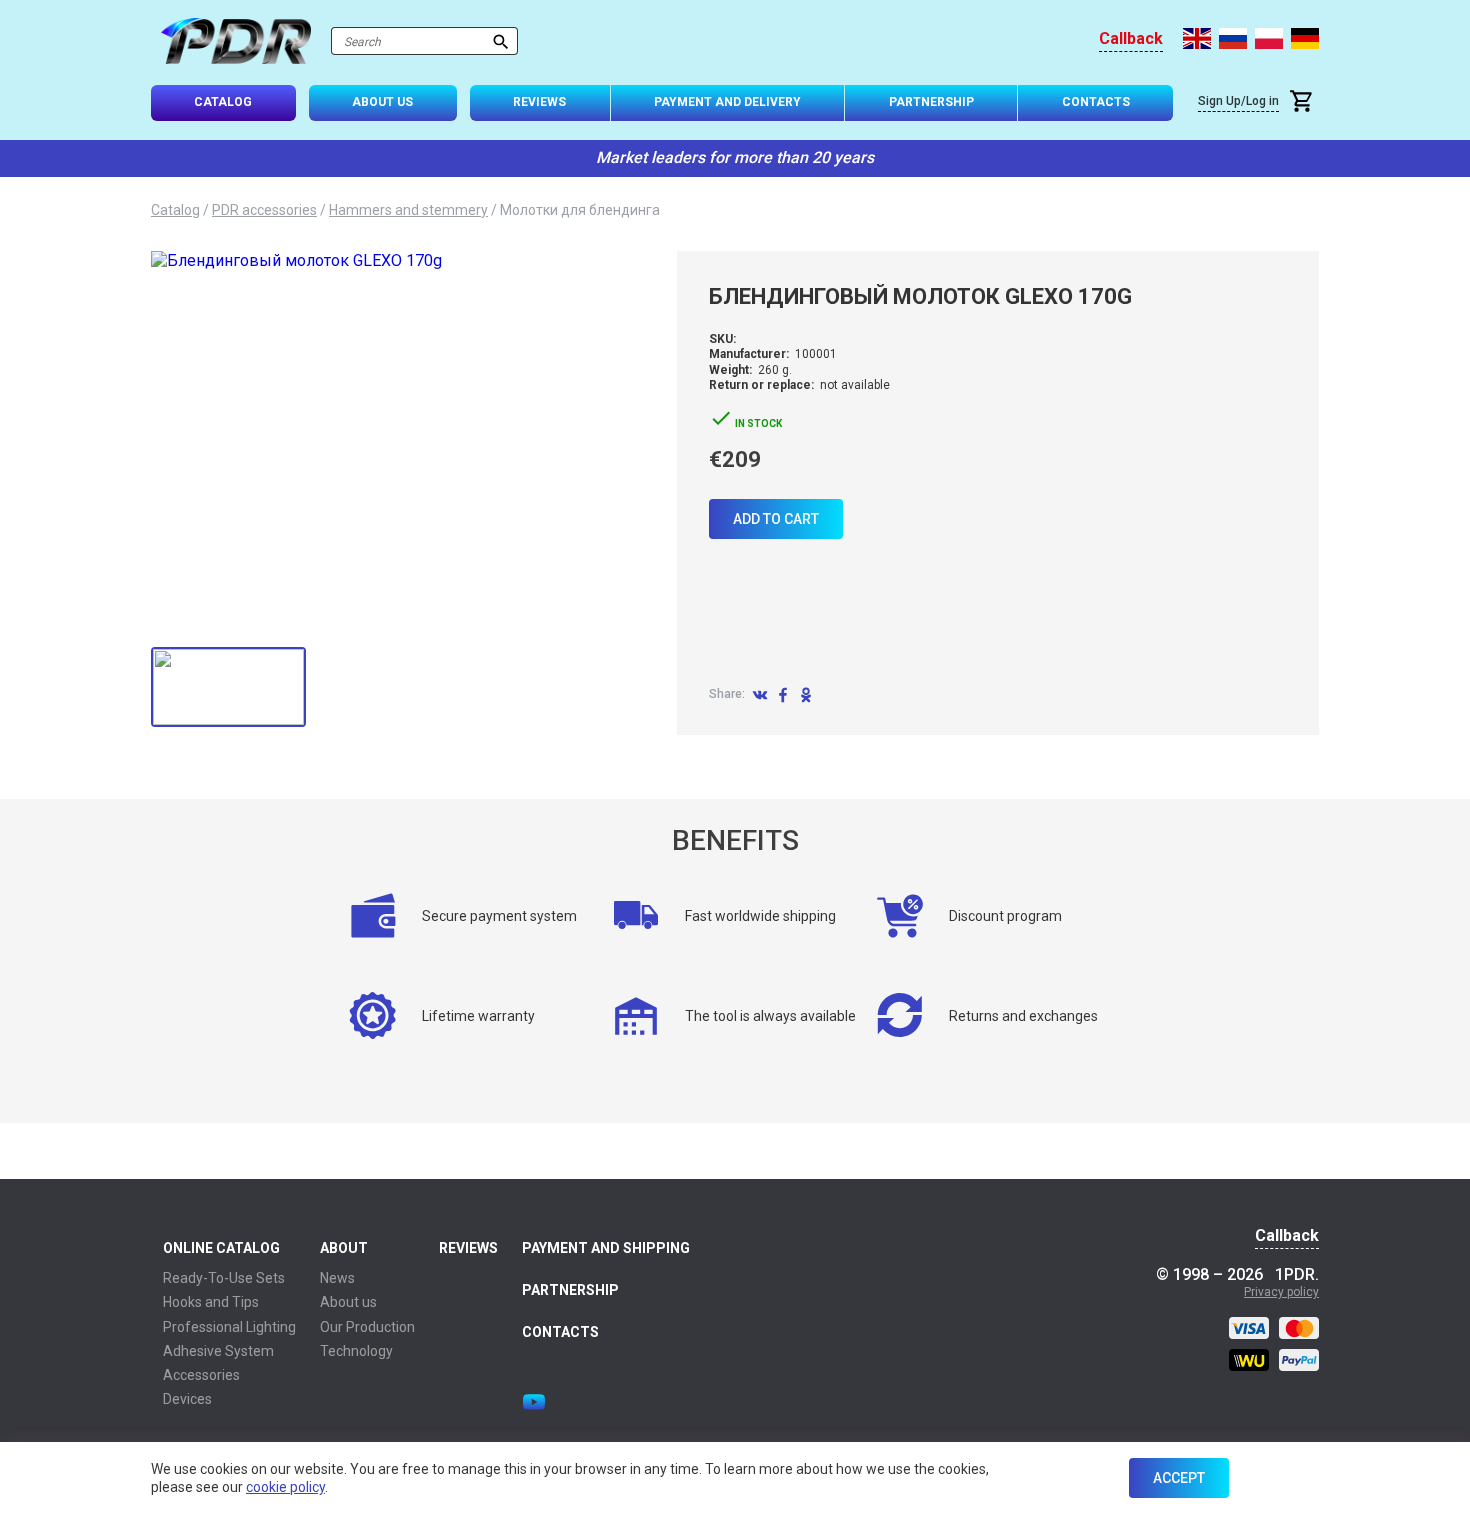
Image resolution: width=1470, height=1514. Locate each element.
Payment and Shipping (606, 1248)
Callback (1131, 39)
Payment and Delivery (727, 102)
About (344, 1248)
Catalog (223, 102)
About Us (382, 102)
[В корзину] (1304, 103)
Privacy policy (1281, 1292)
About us (348, 1302)
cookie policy (285, 1487)
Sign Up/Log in (1238, 101)
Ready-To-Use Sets (224, 1278)
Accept (1179, 1478)
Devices (187, 1399)
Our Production (367, 1327)
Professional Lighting (229, 1327)
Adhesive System (218, 1351)
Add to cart (776, 519)
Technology (356, 1351)
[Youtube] (534, 1402)
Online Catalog (221, 1248)
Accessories (201, 1375)
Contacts (1096, 102)
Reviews (539, 102)
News (337, 1278)
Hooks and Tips (211, 1302)
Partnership (931, 102)
